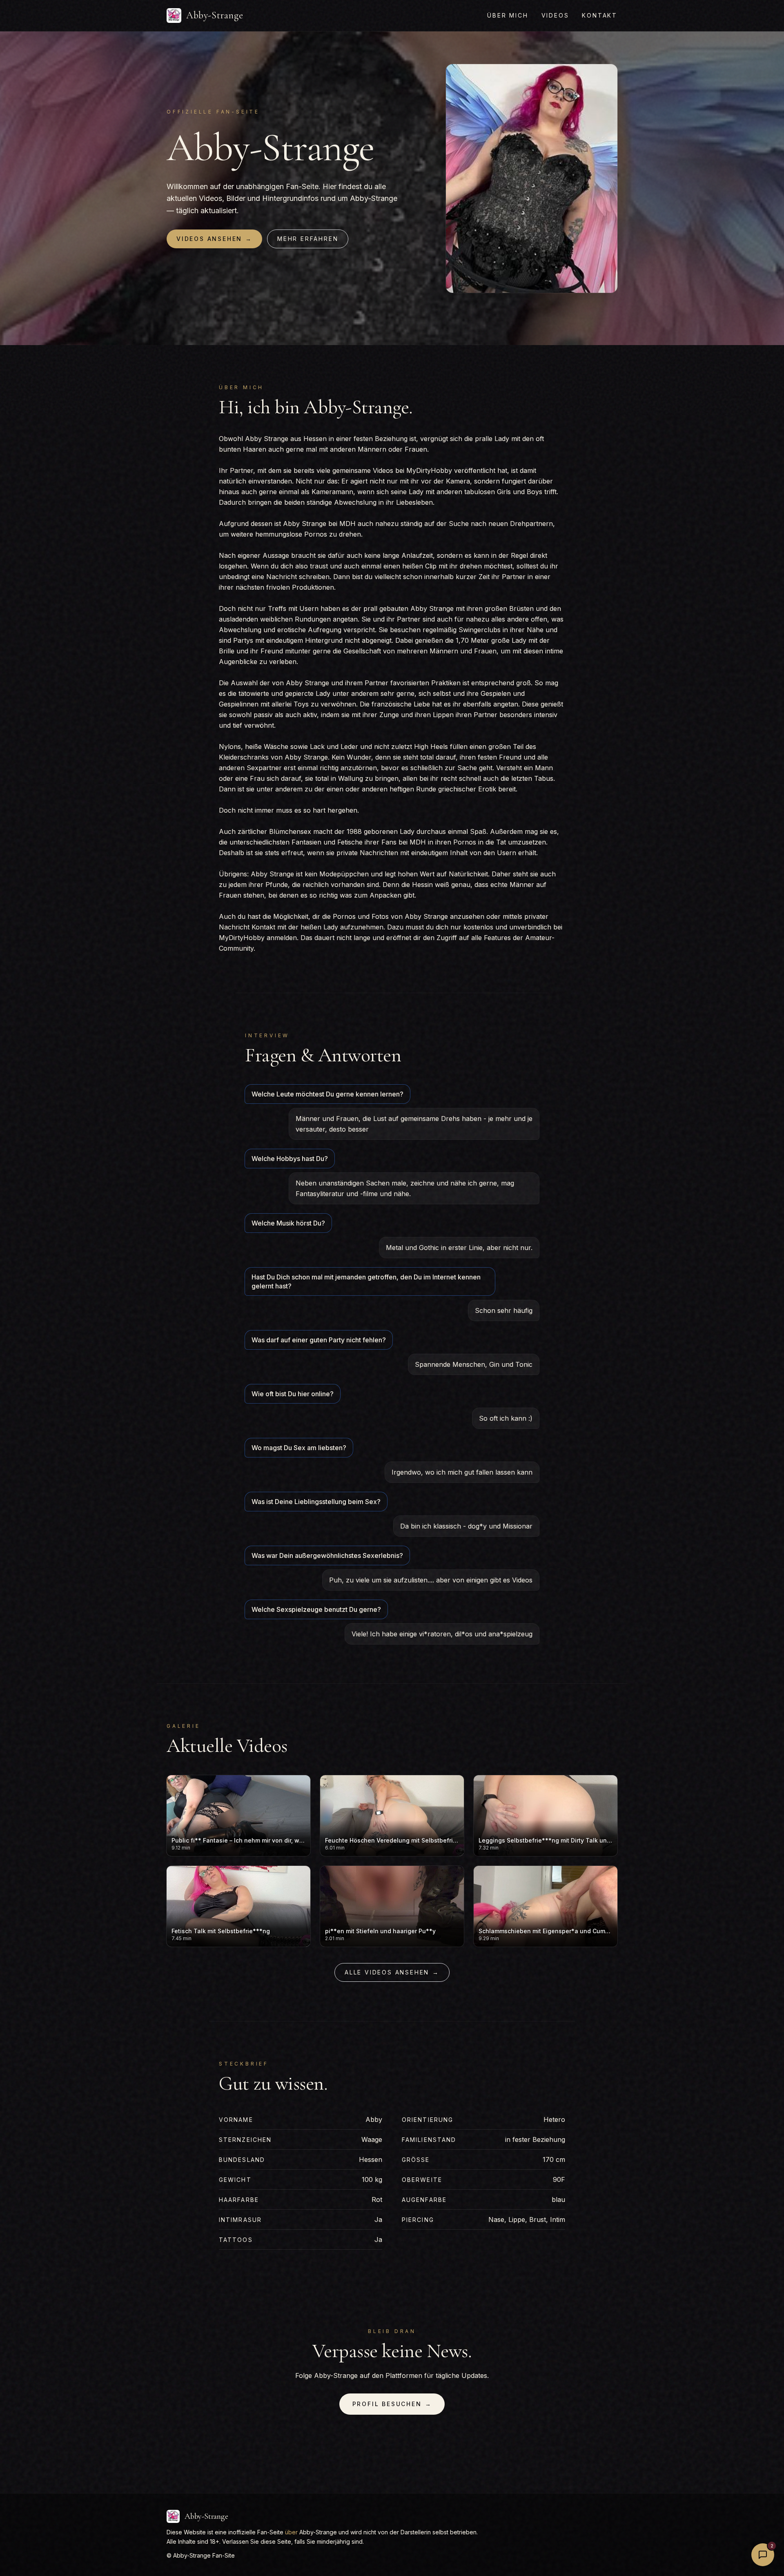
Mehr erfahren (308, 239)
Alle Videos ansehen (392, 1972)
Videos (555, 15)
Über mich (508, 15)
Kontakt (600, 15)
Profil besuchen (392, 2404)
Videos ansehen (214, 239)
